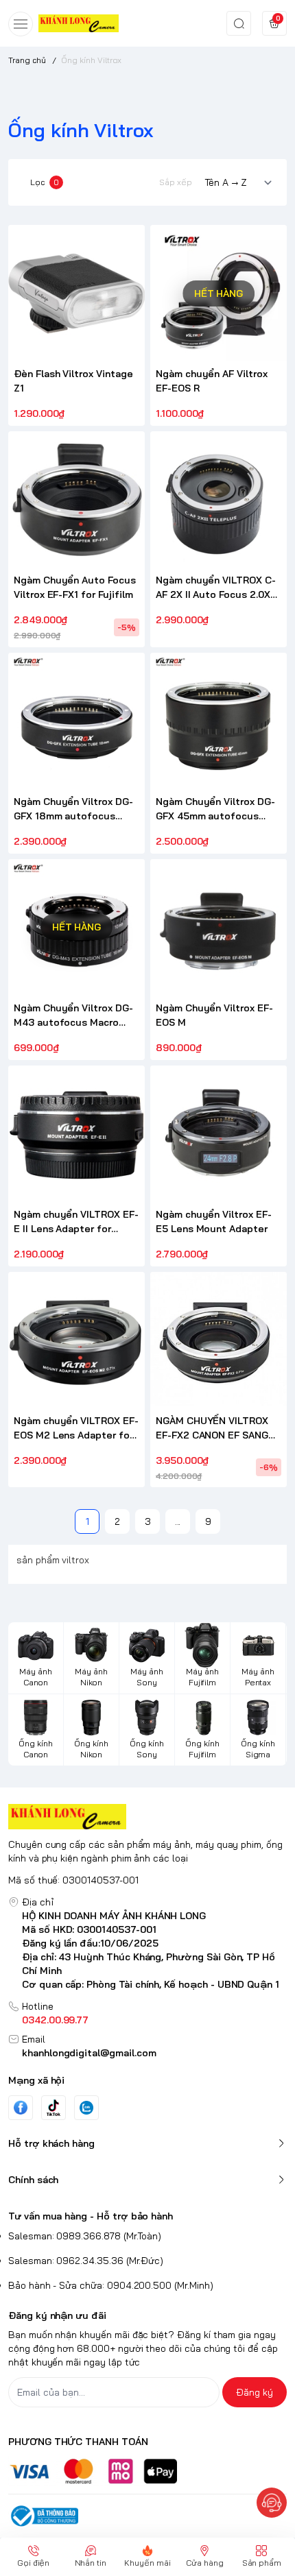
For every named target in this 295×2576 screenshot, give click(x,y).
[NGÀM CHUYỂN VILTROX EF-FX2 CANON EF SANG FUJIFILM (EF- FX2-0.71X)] (219, 1340)
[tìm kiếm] (239, 23)
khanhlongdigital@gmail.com (89, 2053)
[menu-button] (21, 24)
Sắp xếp (176, 182)
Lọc (45, 182)
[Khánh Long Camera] (79, 23)
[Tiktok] (54, 2107)
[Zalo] (86, 2108)
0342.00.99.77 (55, 2020)
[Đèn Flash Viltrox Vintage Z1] (76, 293)
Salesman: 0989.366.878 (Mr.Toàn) (85, 2236)
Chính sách (33, 2180)
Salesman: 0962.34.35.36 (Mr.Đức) (86, 2261)
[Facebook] (21, 2107)
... (178, 1521)
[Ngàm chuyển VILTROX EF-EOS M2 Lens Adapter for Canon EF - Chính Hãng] (76, 1340)
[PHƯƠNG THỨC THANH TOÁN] (147, 2471)
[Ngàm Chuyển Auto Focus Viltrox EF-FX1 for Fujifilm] (76, 499)
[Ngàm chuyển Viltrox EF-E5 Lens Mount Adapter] (219, 1134)
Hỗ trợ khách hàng (51, 2143)
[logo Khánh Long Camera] (147, 1817)
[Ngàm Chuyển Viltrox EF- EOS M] (219, 927)
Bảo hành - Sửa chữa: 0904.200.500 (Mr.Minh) (111, 2285)
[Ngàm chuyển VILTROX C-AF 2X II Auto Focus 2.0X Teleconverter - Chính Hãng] (219, 499)
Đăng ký (255, 2392)
